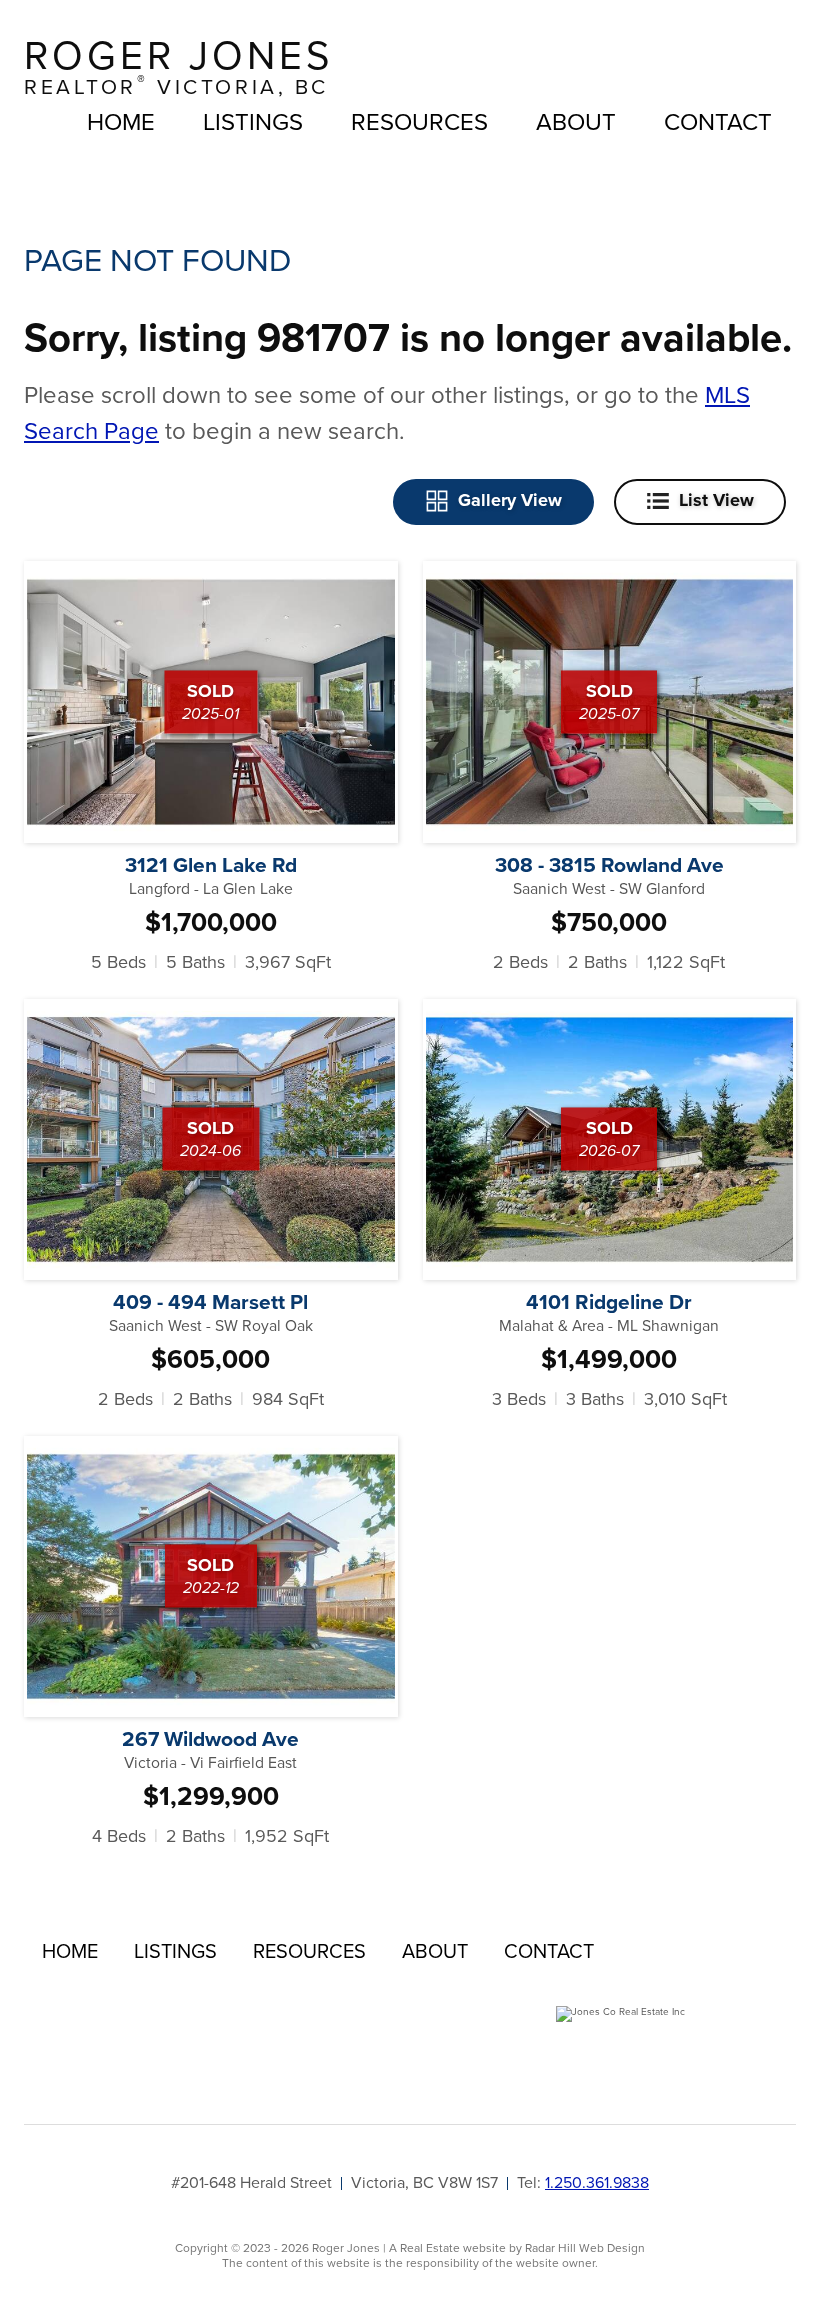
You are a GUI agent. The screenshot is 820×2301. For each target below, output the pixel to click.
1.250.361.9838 (597, 2182)
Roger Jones (178, 66)
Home (121, 122)
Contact (718, 122)
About (576, 122)
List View (716, 500)
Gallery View (510, 500)
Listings (253, 122)
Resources (419, 122)
